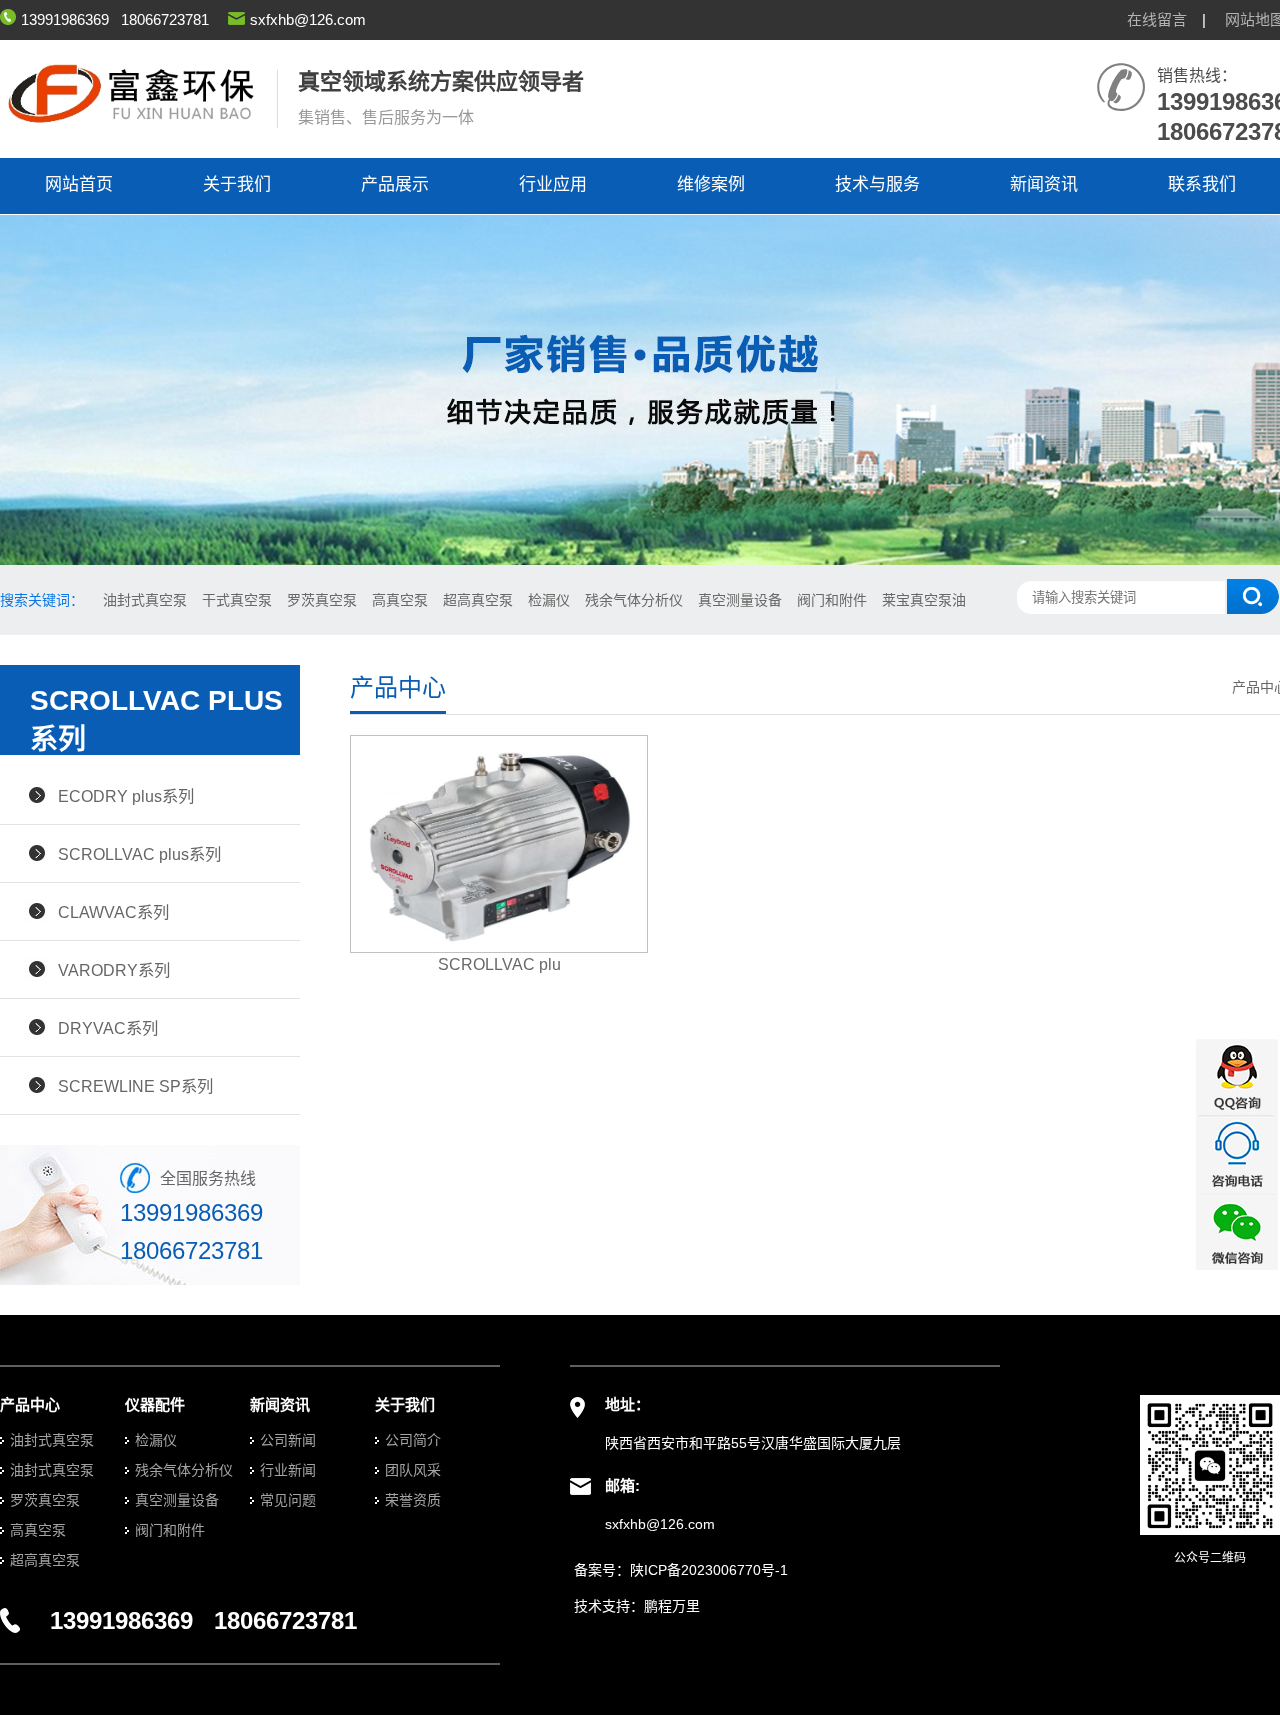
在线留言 (1157, 19)
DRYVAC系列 (108, 1028)
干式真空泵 (237, 600)
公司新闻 (288, 1440)
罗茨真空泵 (322, 600)
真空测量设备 (740, 600)
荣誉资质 (413, 1500)
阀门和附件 (832, 600)
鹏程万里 (672, 1606)
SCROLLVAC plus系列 (139, 854)
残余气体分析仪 (634, 600)
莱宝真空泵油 (924, 600)
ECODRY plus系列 (126, 796)
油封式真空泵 (145, 600)
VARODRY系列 (114, 970)
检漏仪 (549, 600)
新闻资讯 (1044, 184)
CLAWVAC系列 (113, 912)
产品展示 (395, 184)
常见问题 (288, 1500)
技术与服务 (877, 184)
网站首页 (79, 184)
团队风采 (413, 1470)
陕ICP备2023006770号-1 (709, 1570)
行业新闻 (288, 1470)
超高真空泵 (478, 600)
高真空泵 (400, 600)
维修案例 (711, 184)
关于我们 (237, 184)
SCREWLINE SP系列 (135, 1086)
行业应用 (553, 184)
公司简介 (413, 1440)
